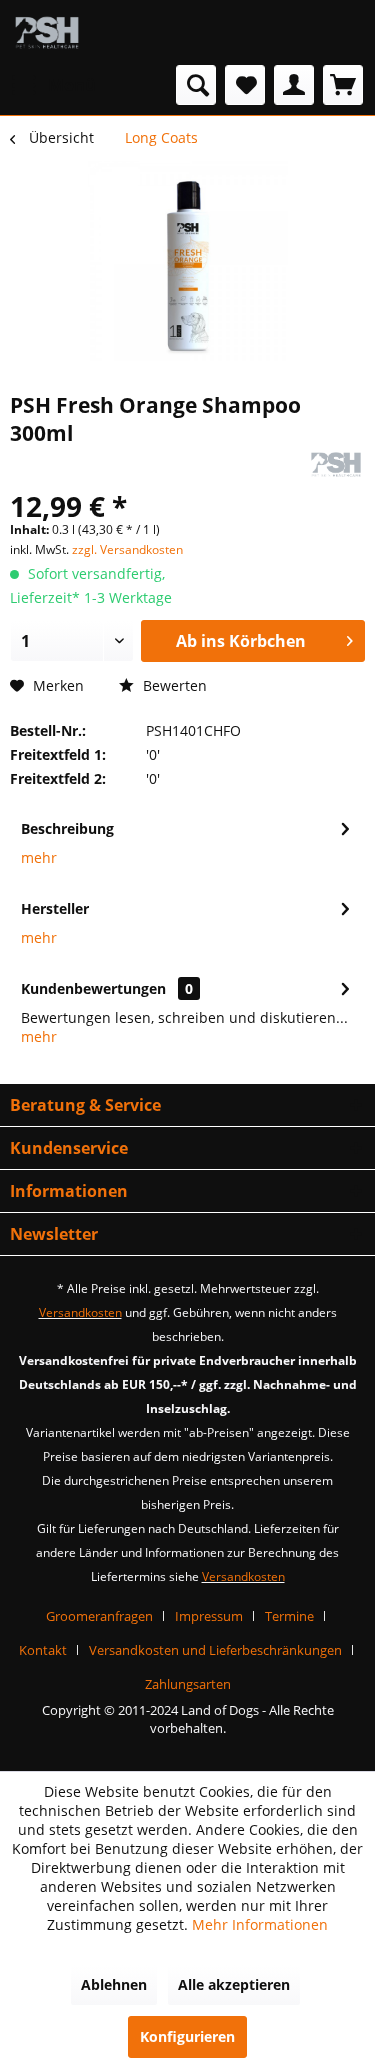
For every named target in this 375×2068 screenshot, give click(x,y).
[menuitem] (53, 85)
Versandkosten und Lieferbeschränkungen (215, 1650)
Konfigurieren (187, 2036)
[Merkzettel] (245, 85)
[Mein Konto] (294, 85)
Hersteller (55, 908)
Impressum (209, 1616)
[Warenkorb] (343, 85)
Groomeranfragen (99, 1616)
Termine (289, 1616)
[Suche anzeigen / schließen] (196, 85)
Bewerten (173, 685)
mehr (39, 857)
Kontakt (43, 1650)
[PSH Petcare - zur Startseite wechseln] (47, 32)
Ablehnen (114, 1984)
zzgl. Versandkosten (127, 549)
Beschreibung (67, 828)
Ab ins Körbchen (241, 641)
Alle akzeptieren (234, 1984)
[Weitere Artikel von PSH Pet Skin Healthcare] (336, 464)
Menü (72, 84)
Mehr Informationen (260, 1924)
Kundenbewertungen (93, 988)
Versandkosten (80, 1312)
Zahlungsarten (188, 1684)
